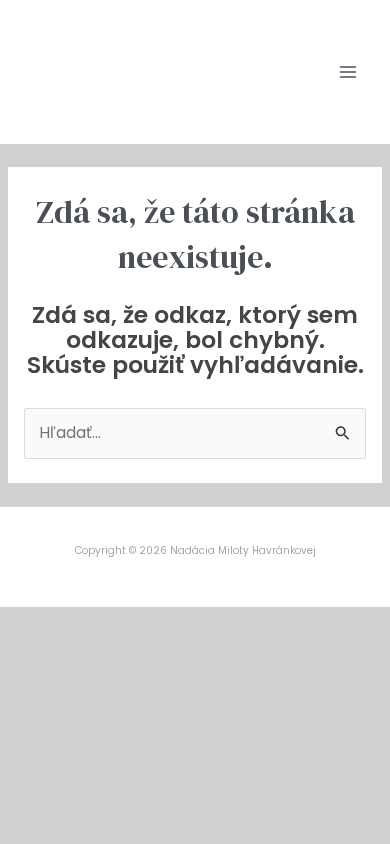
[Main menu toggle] (348, 71)
